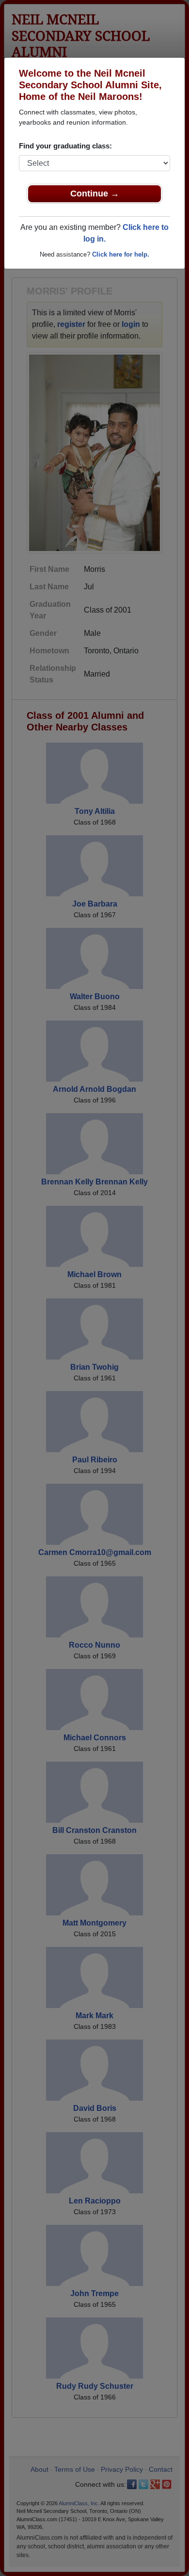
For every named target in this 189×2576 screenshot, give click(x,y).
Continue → (95, 194)
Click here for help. (121, 254)
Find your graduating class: (65, 146)
